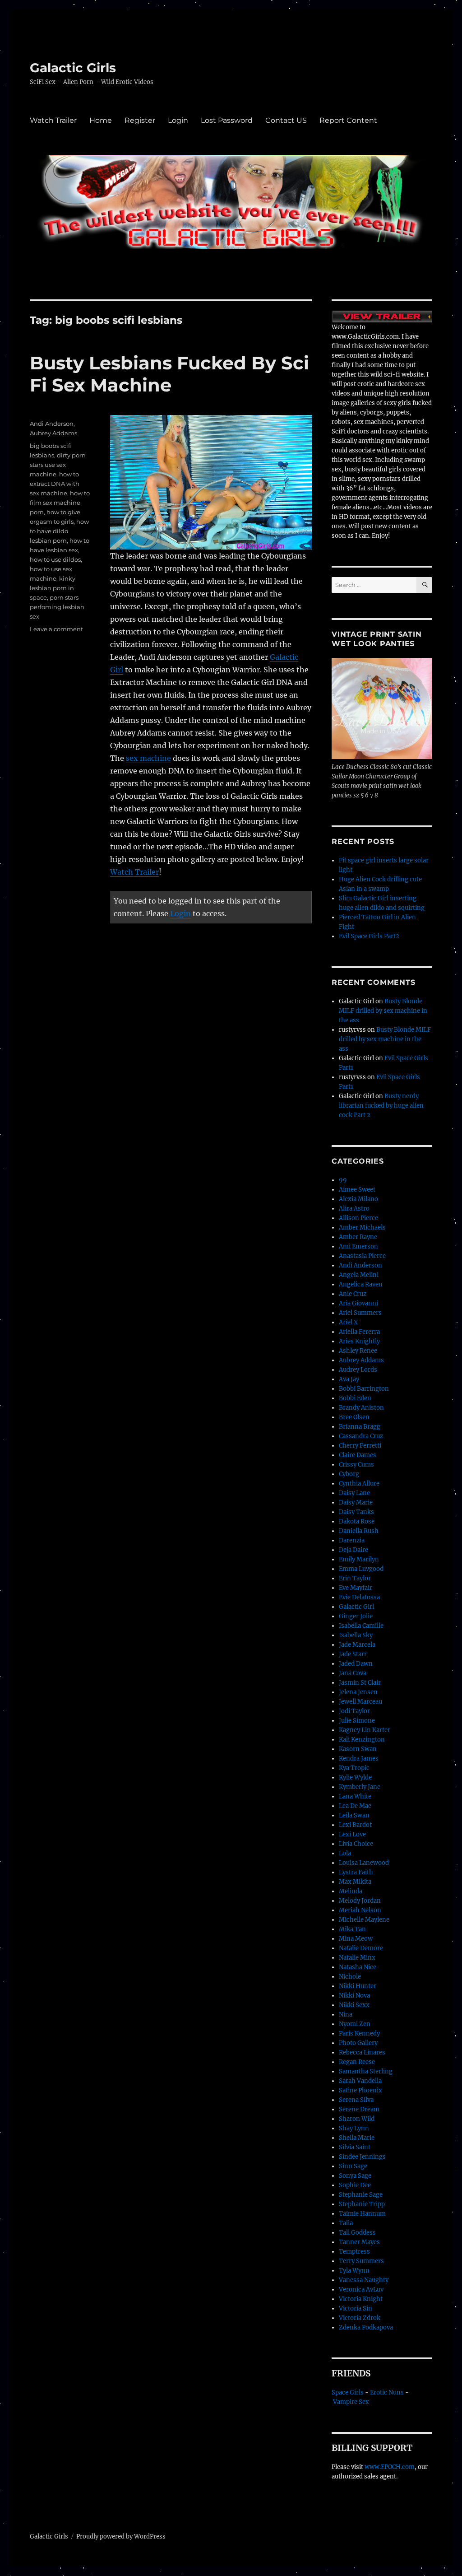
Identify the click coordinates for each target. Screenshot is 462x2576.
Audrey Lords (358, 1370)
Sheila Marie (357, 2138)
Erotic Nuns (387, 2392)
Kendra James (359, 1758)
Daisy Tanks (356, 1512)
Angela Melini (359, 1275)
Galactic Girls (73, 68)
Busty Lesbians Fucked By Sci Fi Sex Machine (169, 374)
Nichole (350, 1977)
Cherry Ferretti (360, 1446)
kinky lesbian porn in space (53, 588)
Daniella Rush (359, 1531)
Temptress (354, 2252)
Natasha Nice (358, 1967)
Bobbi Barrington (364, 1389)
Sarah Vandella (360, 2081)
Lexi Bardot (355, 1825)
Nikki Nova (354, 1996)
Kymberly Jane (360, 1787)
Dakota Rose (357, 1521)
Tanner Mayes (359, 2242)
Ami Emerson (358, 1246)
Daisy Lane (354, 1493)
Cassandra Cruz (361, 1436)
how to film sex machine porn (60, 503)
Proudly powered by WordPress (121, 2536)
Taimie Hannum (362, 2214)
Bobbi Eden (355, 1398)
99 (343, 1180)
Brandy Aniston (361, 1408)
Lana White (355, 1796)
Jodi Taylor (354, 1711)
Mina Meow (356, 1939)
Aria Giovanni (358, 1303)
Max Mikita (355, 1882)
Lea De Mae (355, 1806)
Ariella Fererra (359, 1332)
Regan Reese (357, 2062)
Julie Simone (357, 1721)
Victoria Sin (356, 2308)
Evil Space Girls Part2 (369, 936)
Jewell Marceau (360, 1702)
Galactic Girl (356, 1607)
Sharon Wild (357, 2119)
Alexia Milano (358, 1199)
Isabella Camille (361, 1626)
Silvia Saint (355, 2147)
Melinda (351, 1891)
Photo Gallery (358, 2043)
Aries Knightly (359, 1341)
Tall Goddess (357, 2233)
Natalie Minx (357, 1958)
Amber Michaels (362, 1227)
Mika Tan (352, 1929)
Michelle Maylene (364, 1920)
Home (101, 120)
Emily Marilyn (359, 1559)
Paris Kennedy (359, 2033)
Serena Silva (356, 2100)
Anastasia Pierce (362, 1256)
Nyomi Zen (355, 2024)
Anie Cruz (353, 1294)
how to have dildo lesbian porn (59, 531)
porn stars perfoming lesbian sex (57, 607)
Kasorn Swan (358, 1749)
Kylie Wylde (355, 1777)
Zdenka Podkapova (366, 2327)
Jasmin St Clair (360, 1683)
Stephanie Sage (361, 2195)
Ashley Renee (358, 1351)
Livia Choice (356, 1844)
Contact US (286, 120)
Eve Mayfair (356, 1588)
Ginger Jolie (356, 1616)
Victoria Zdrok (360, 2318)
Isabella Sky (356, 1635)
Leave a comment (56, 629)
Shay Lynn (354, 2128)
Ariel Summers (360, 1313)
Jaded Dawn (356, 1664)
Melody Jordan (360, 1901)
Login (178, 120)
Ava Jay (349, 1379)
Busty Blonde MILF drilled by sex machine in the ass (383, 1011)
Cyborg (349, 1474)
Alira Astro (354, 1209)
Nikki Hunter (358, 1986)
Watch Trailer (53, 120)
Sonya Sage (355, 2176)
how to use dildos (55, 559)
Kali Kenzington (362, 1740)
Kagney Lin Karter (365, 1730)
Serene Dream (359, 2109)
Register (140, 120)
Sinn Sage (353, 2166)
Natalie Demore (361, 1948)
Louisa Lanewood (364, 1863)
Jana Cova (353, 1673)
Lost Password (227, 120)
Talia (346, 2223)
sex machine (148, 758)
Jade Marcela (357, 1645)
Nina (346, 2015)
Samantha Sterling (366, 2071)
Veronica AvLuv (361, 2290)
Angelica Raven (361, 1284)
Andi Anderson (52, 424)
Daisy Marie (356, 1502)
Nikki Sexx (354, 2005)
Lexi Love (352, 1834)
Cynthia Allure (359, 1484)
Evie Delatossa (359, 1597)
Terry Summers (361, 2261)
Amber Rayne (358, 1237)
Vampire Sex (351, 2402)
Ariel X (348, 1322)
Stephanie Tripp (362, 2204)
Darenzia (352, 1540)
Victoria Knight (361, 2299)
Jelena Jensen (358, 1692)
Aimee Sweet (357, 1190)
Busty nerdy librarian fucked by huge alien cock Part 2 (381, 1106)
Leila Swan (354, 1815)
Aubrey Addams (53, 433)
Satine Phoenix (360, 2090)
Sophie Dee (355, 2185)
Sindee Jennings (362, 2157)
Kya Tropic (354, 1768)
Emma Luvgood (361, 1569)
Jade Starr (353, 1654)
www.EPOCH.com (390, 2467)
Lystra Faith (356, 1872)
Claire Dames (358, 1455)
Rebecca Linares (362, 2052)
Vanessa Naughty (364, 2280)
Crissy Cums (356, 1465)
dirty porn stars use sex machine (58, 465)
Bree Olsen (354, 1417)
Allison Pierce (358, 1218)
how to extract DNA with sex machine (55, 484)
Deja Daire (353, 1550)
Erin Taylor (355, 1578)
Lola (345, 1853)
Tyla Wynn (354, 2271)
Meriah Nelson (360, 1910)
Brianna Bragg (360, 1427)
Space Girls (348, 2392)
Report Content (348, 120)
